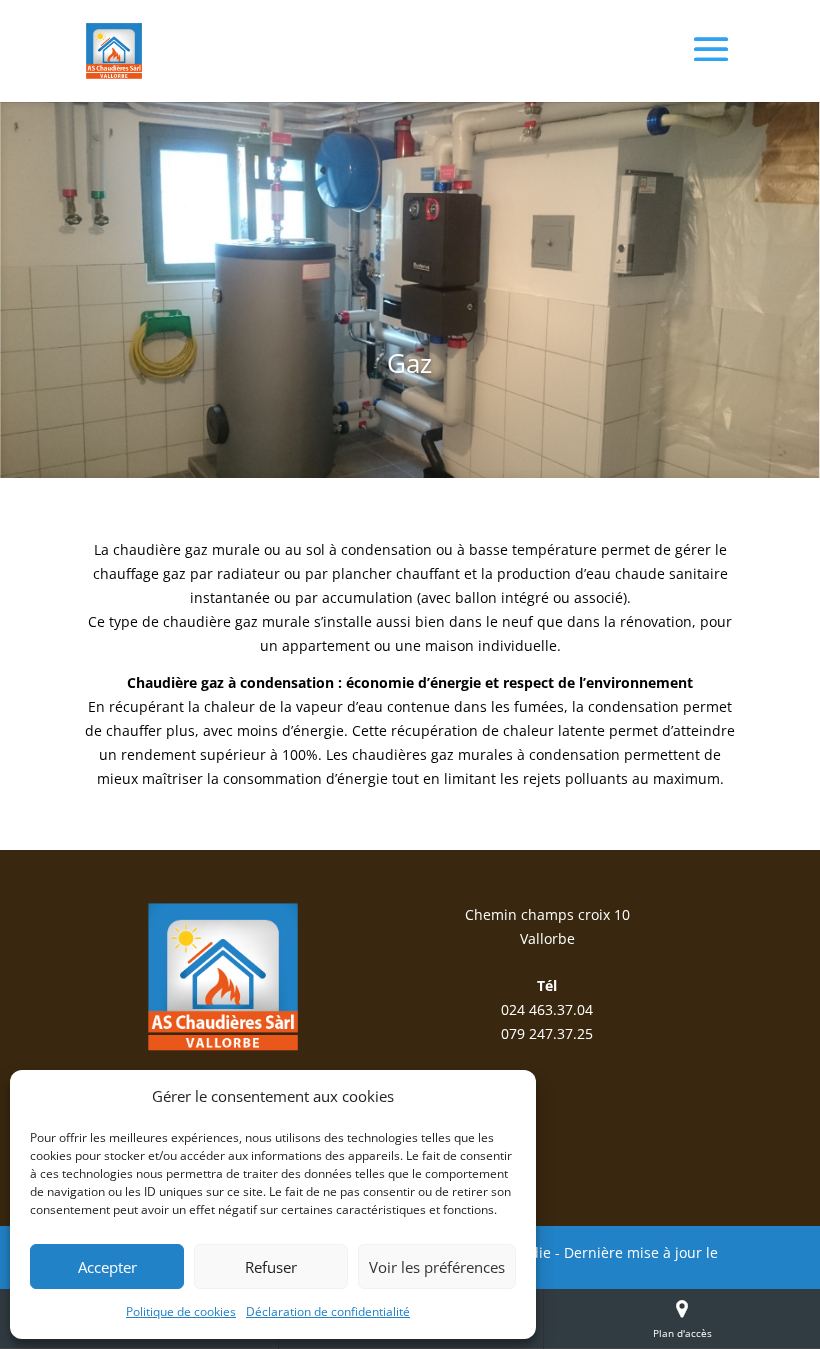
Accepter (107, 1267)
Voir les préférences (437, 1267)
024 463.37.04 (547, 1009)
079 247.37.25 (547, 1033)
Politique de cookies (181, 1311)
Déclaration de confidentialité (328, 1311)
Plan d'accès (682, 1333)
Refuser (271, 1267)
